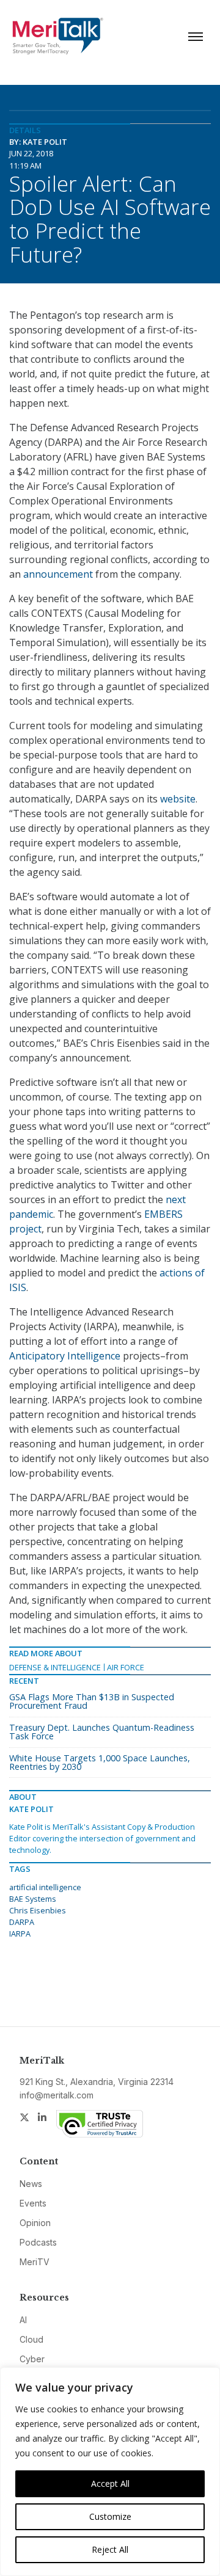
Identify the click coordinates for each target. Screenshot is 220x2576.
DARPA (22, 1922)
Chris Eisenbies (38, 1910)
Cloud (31, 2339)
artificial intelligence (45, 1887)
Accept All (110, 2483)
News (31, 2184)
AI (23, 2320)
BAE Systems (33, 1899)
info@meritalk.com (57, 2095)
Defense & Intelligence (55, 1667)
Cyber (32, 2359)
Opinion (35, 2223)
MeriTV (35, 2262)
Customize (110, 2516)
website (178, 799)
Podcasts (38, 2242)
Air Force (126, 1667)
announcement (58, 574)
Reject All (110, 2549)
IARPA (20, 1934)
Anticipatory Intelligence (65, 1356)
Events (33, 2203)
